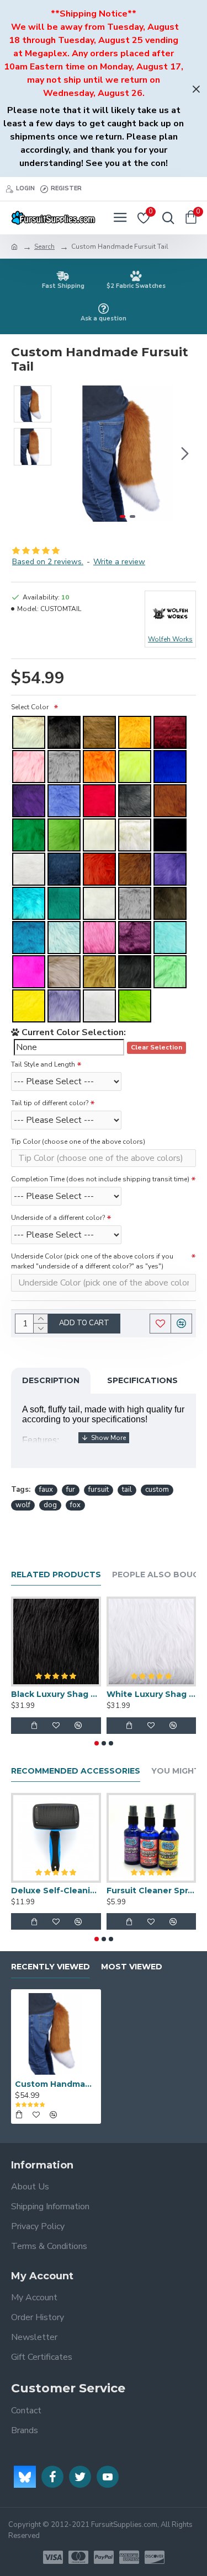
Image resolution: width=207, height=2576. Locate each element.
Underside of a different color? (58, 1218)
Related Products (56, 1575)
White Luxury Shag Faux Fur (152, 1694)
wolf (23, 1505)
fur (71, 1490)
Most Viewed (132, 1967)
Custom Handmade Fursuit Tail (56, 2084)
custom (157, 1490)
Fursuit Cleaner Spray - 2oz (152, 1891)
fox (75, 1505)
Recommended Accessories (76, 1771)
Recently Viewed (51, 1967)
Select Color (31, 707)
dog (50, 1505)
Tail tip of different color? (50, 1103)
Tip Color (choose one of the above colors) (78, 1142)
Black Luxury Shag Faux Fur (56, 1694)
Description (51, 1380)
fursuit (99, 1490)
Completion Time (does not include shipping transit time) (100, 1179)
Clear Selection (156, 1048)
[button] (71, 453)
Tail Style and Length (43, 1064)
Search (44, 247)
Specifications (142, 1380)
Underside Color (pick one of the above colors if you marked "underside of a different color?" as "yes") (92, 1261)
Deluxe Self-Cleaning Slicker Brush (56, 1891)
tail (127, 1490)
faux (46, 1490)
